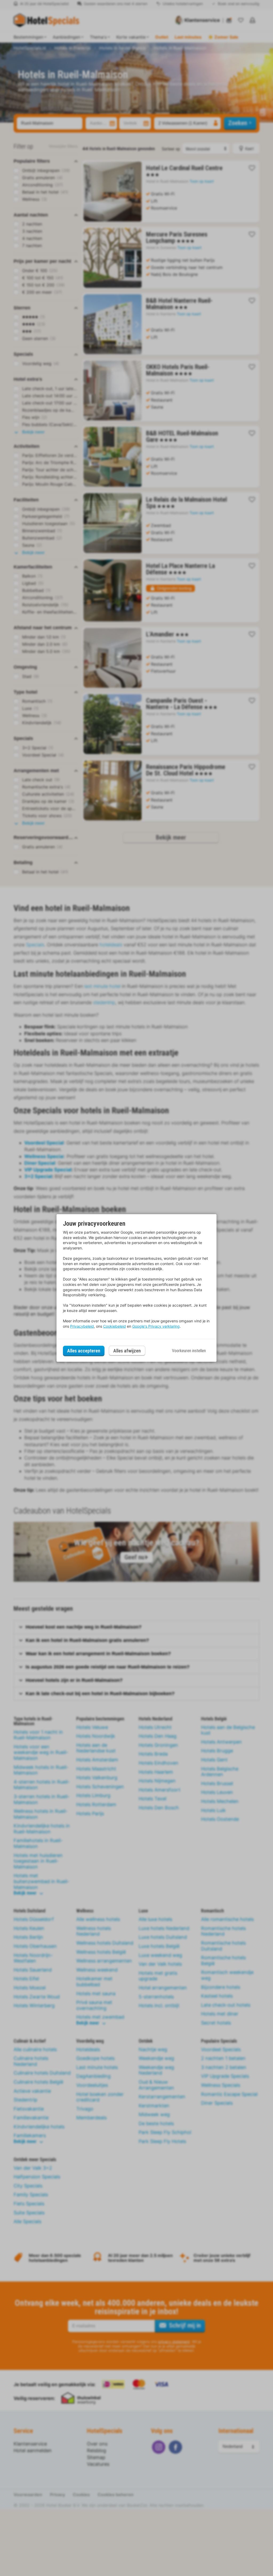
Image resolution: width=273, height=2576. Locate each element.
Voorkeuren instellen (189, 1351)
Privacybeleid (82, 1326)
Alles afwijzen (127, 1351)
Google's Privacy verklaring (156, 1326)
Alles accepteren (84, 1351)
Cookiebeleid (115, 1326)
